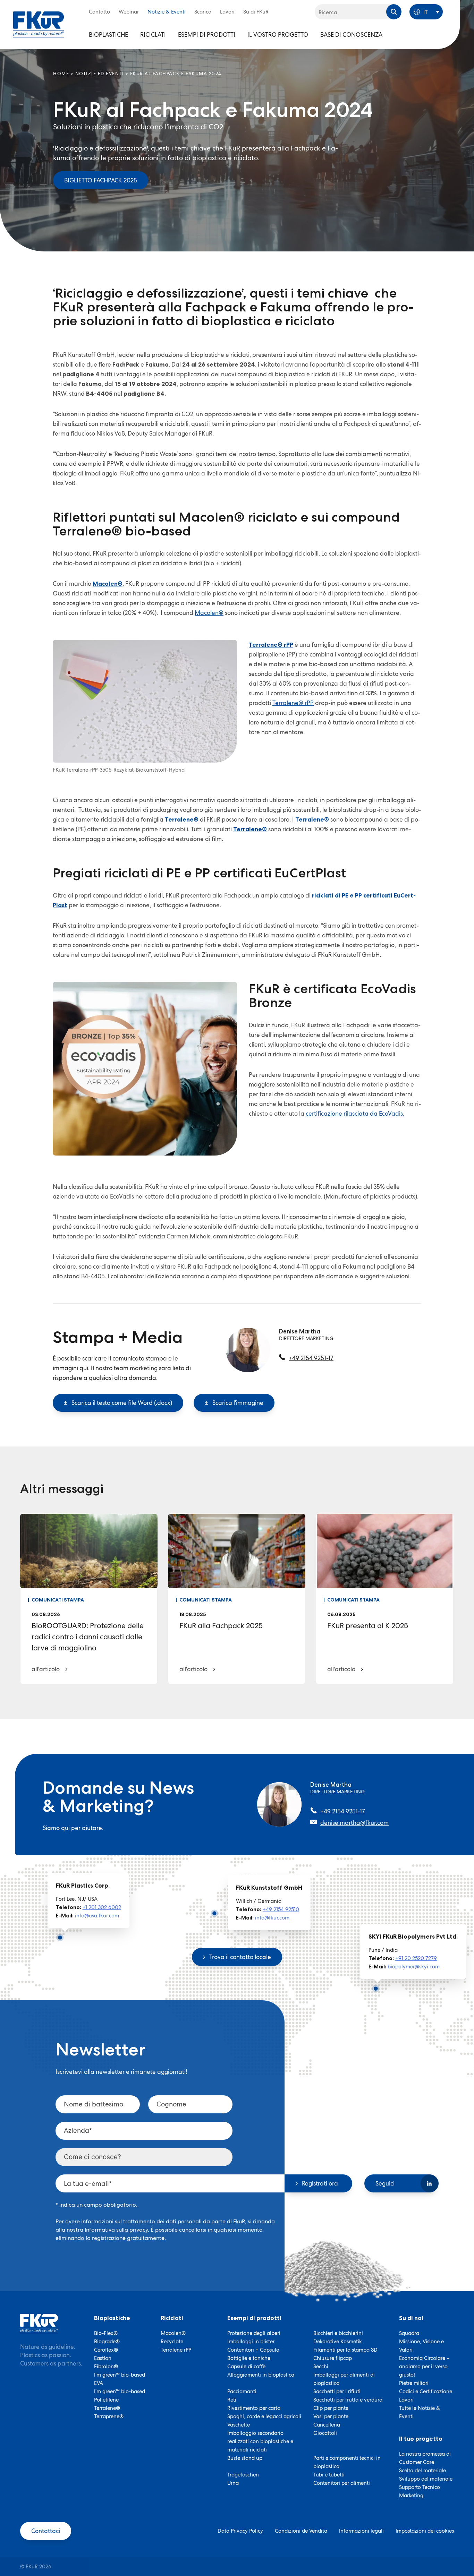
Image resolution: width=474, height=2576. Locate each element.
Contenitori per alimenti (342, 2483)
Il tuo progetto (421, 2439)
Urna (233, 2483)
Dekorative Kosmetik (338, 2342)
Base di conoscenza (351, 35)
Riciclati (153, 35)
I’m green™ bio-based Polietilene (120, 2396)
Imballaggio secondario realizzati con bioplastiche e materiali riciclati (260, 2441)
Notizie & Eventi (167, 12)
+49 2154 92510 (281, 1909)
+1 (86, 1907)
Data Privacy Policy (240, 2531)
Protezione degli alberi (254, 2333)
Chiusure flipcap (333, 2358)
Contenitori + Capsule (253, 2350)
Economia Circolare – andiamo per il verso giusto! (424, 2367)
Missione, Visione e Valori (421, 2346)
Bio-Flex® (106, 2333)
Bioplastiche (108, 35)
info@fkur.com (272, 1918)
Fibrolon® (106, 2367)
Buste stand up (245, 2458)
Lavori (227, 12)
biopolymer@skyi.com (414, 1967)
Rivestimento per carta (254, 2408)
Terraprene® (109, 2416)
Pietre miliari (414, 2383)
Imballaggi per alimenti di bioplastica (344, 2379)
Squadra (409, 2333)
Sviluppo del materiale (426, 2479)
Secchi (321, 2367)
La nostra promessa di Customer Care (425, 2458)
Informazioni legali (361, 2531)
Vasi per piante (331, 2416)
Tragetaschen (243, 2475)
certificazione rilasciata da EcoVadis (354, 1114)
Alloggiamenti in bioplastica (261, 2375)
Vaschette (239, 2425)
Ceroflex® (106, 2350)
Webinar (129, 12)
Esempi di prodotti (207, 35)
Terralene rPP (176, 2350)
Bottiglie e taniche (249, 2358)
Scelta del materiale (422, 2471)
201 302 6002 (105, 1907)
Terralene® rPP (293, 703)
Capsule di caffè (246, 2367)
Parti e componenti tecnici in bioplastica (347, 2462)
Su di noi (411, 2318)
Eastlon (103, 2358)
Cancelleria (327, 2425)
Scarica (203, 12)
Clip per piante (331, 2408)
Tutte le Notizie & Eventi (420, 2412)
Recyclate (172, 2342)
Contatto (99, 12)
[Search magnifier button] (394, 12)
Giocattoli (325, 2433)
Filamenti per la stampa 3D (345, 2350)
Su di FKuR (256, 12)
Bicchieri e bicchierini (338, 2333)
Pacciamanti (242, 2392)
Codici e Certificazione (426, 2392)
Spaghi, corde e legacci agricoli (264, 2416)
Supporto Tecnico (420, 2487)
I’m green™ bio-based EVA (120, 2379)
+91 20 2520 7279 (416, 1958)
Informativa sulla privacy (116, 2230)
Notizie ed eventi (100, 74)
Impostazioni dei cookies (425, 2531)
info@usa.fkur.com (97, 1916)
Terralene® (107, 2408)
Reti (232, 2400)
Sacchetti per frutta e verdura (348, 2400)
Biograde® (107, 2342)
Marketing (411, 2496)
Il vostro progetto (278, 35)
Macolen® (209, 613)
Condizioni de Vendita (301, 2531)
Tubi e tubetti (329, 2475)
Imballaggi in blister (251, 2342)
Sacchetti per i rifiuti (337, 2392)
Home (61, 74)
